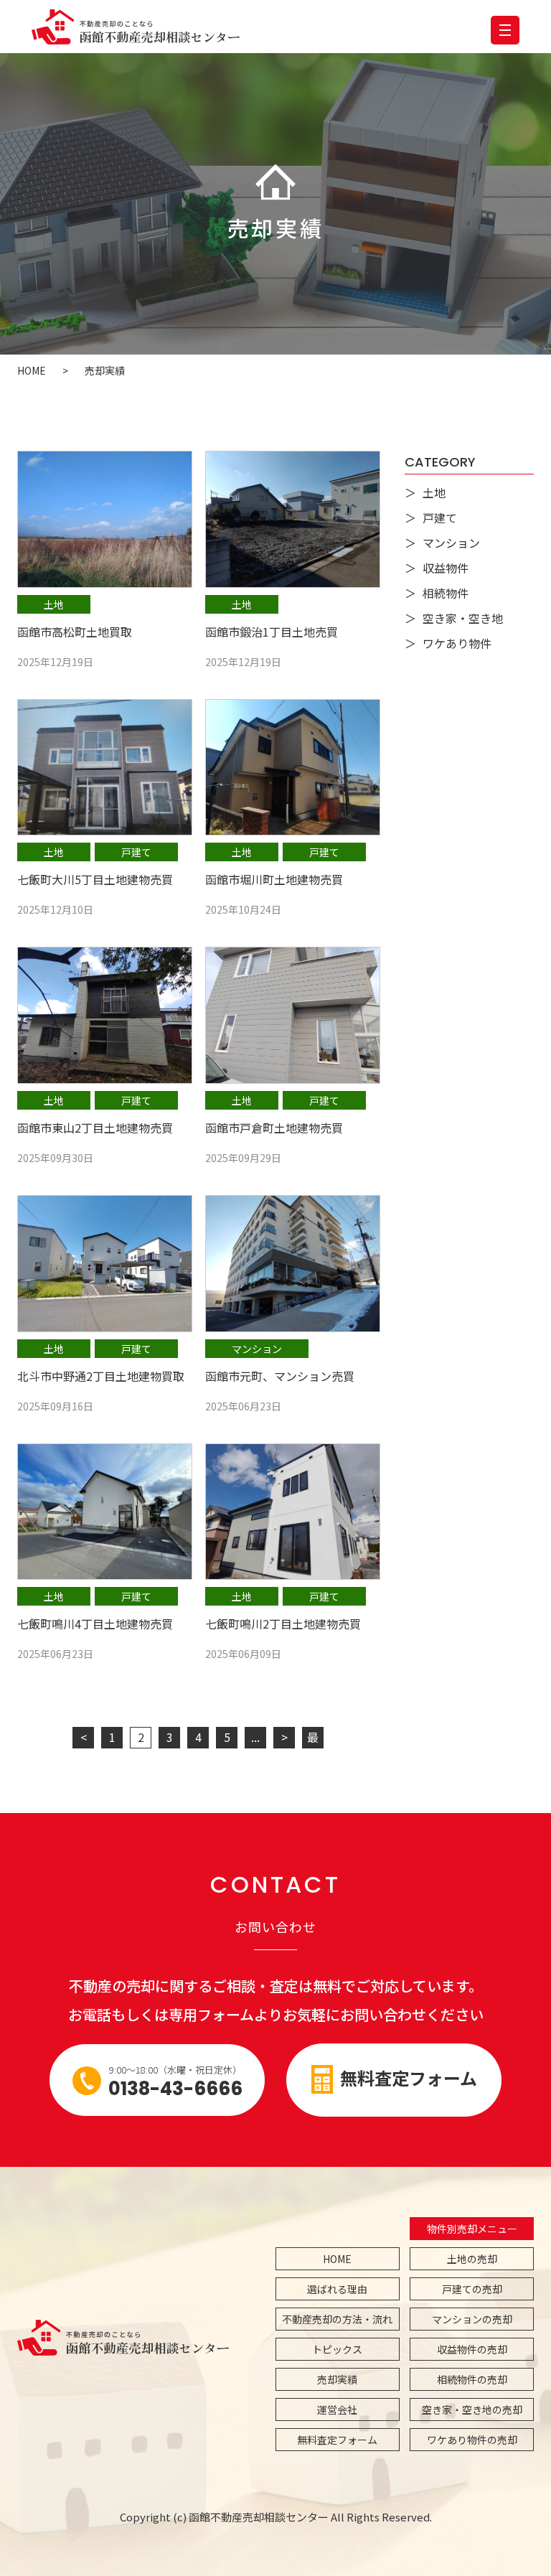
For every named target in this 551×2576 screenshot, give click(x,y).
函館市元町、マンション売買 (280, 1376)
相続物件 (446, 593)
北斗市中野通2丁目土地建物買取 (101, 1376)
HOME (337, 2259)
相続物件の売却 (472, 2379)
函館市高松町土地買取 (75, 632)
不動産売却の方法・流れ (337, 2319)
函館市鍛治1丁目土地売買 (272, 632)
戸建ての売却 (472, 2289)
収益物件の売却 (472, 2349)
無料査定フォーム (409, 2078)
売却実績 (337, 2379)
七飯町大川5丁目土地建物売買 (95, 879)
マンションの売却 (472, 2319)
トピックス (337, 2349)
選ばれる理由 (337, 2289)
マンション (257, 1349)
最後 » (313, 1738)
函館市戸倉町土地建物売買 (274, 1128)
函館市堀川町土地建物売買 (274, 879)
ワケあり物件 (457, 643)
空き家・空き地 (463, 618)
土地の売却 (472, 2259)
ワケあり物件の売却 (472, 2440)
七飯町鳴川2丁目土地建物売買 (283, 1624)
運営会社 (337, 2409)
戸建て (136, 852)
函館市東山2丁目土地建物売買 (95, 1128)
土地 (54, 604)
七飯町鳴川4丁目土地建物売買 (95, 1624)
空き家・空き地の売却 (472, 2409)
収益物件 (446, 568)
